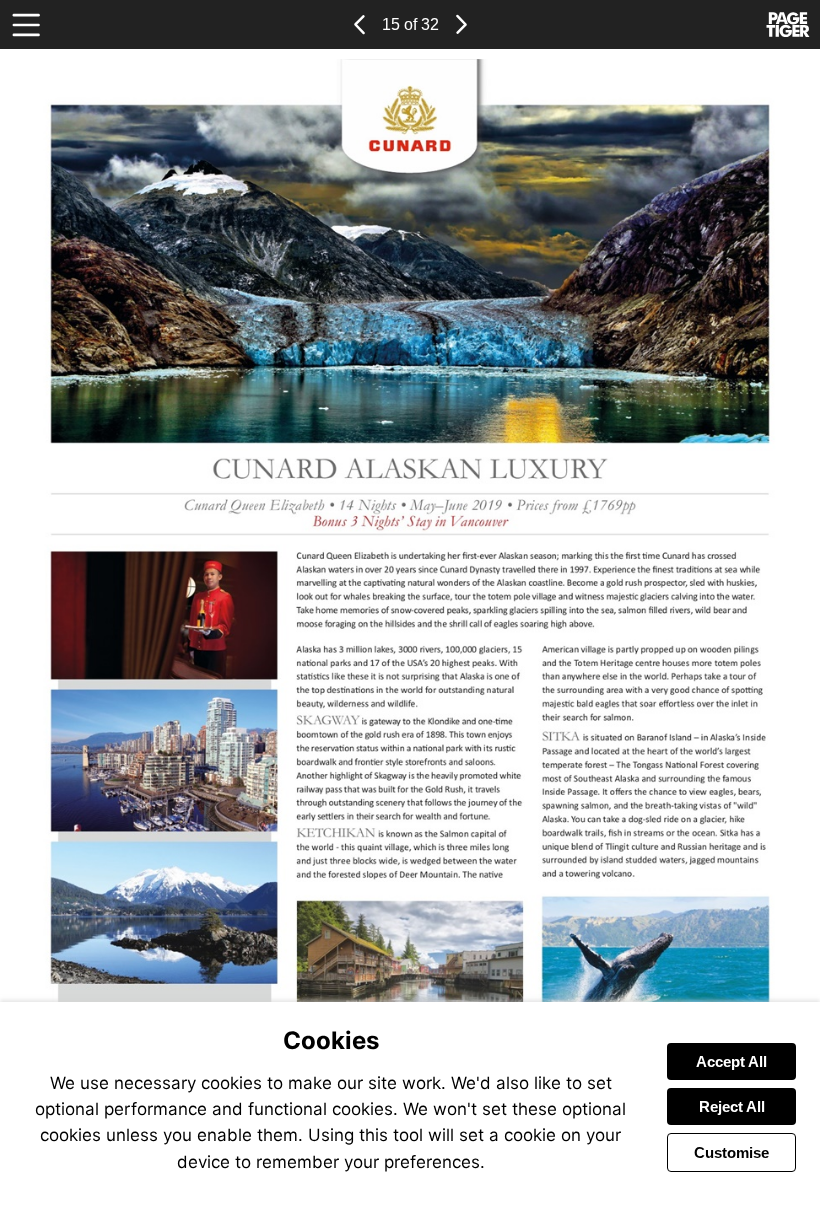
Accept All (731, 1061)
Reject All (732, 1106)
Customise (731, 1152)
